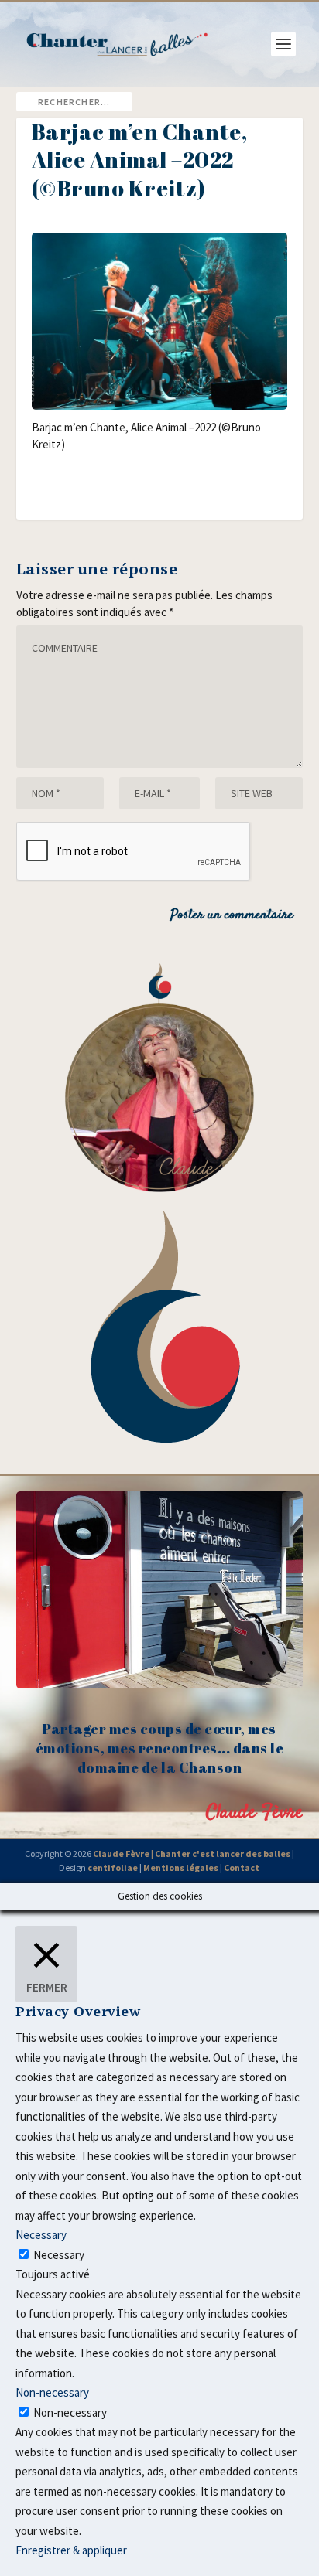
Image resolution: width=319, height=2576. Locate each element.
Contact (242, 1867)
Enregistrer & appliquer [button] (71, 2550)
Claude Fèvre (254, 1813)
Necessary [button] (41, 2235)
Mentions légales (181, 1867)
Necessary (59, 2255)
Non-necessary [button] (52, 2392)
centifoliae (113, 1867)
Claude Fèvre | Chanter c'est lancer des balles (192, 1854)
